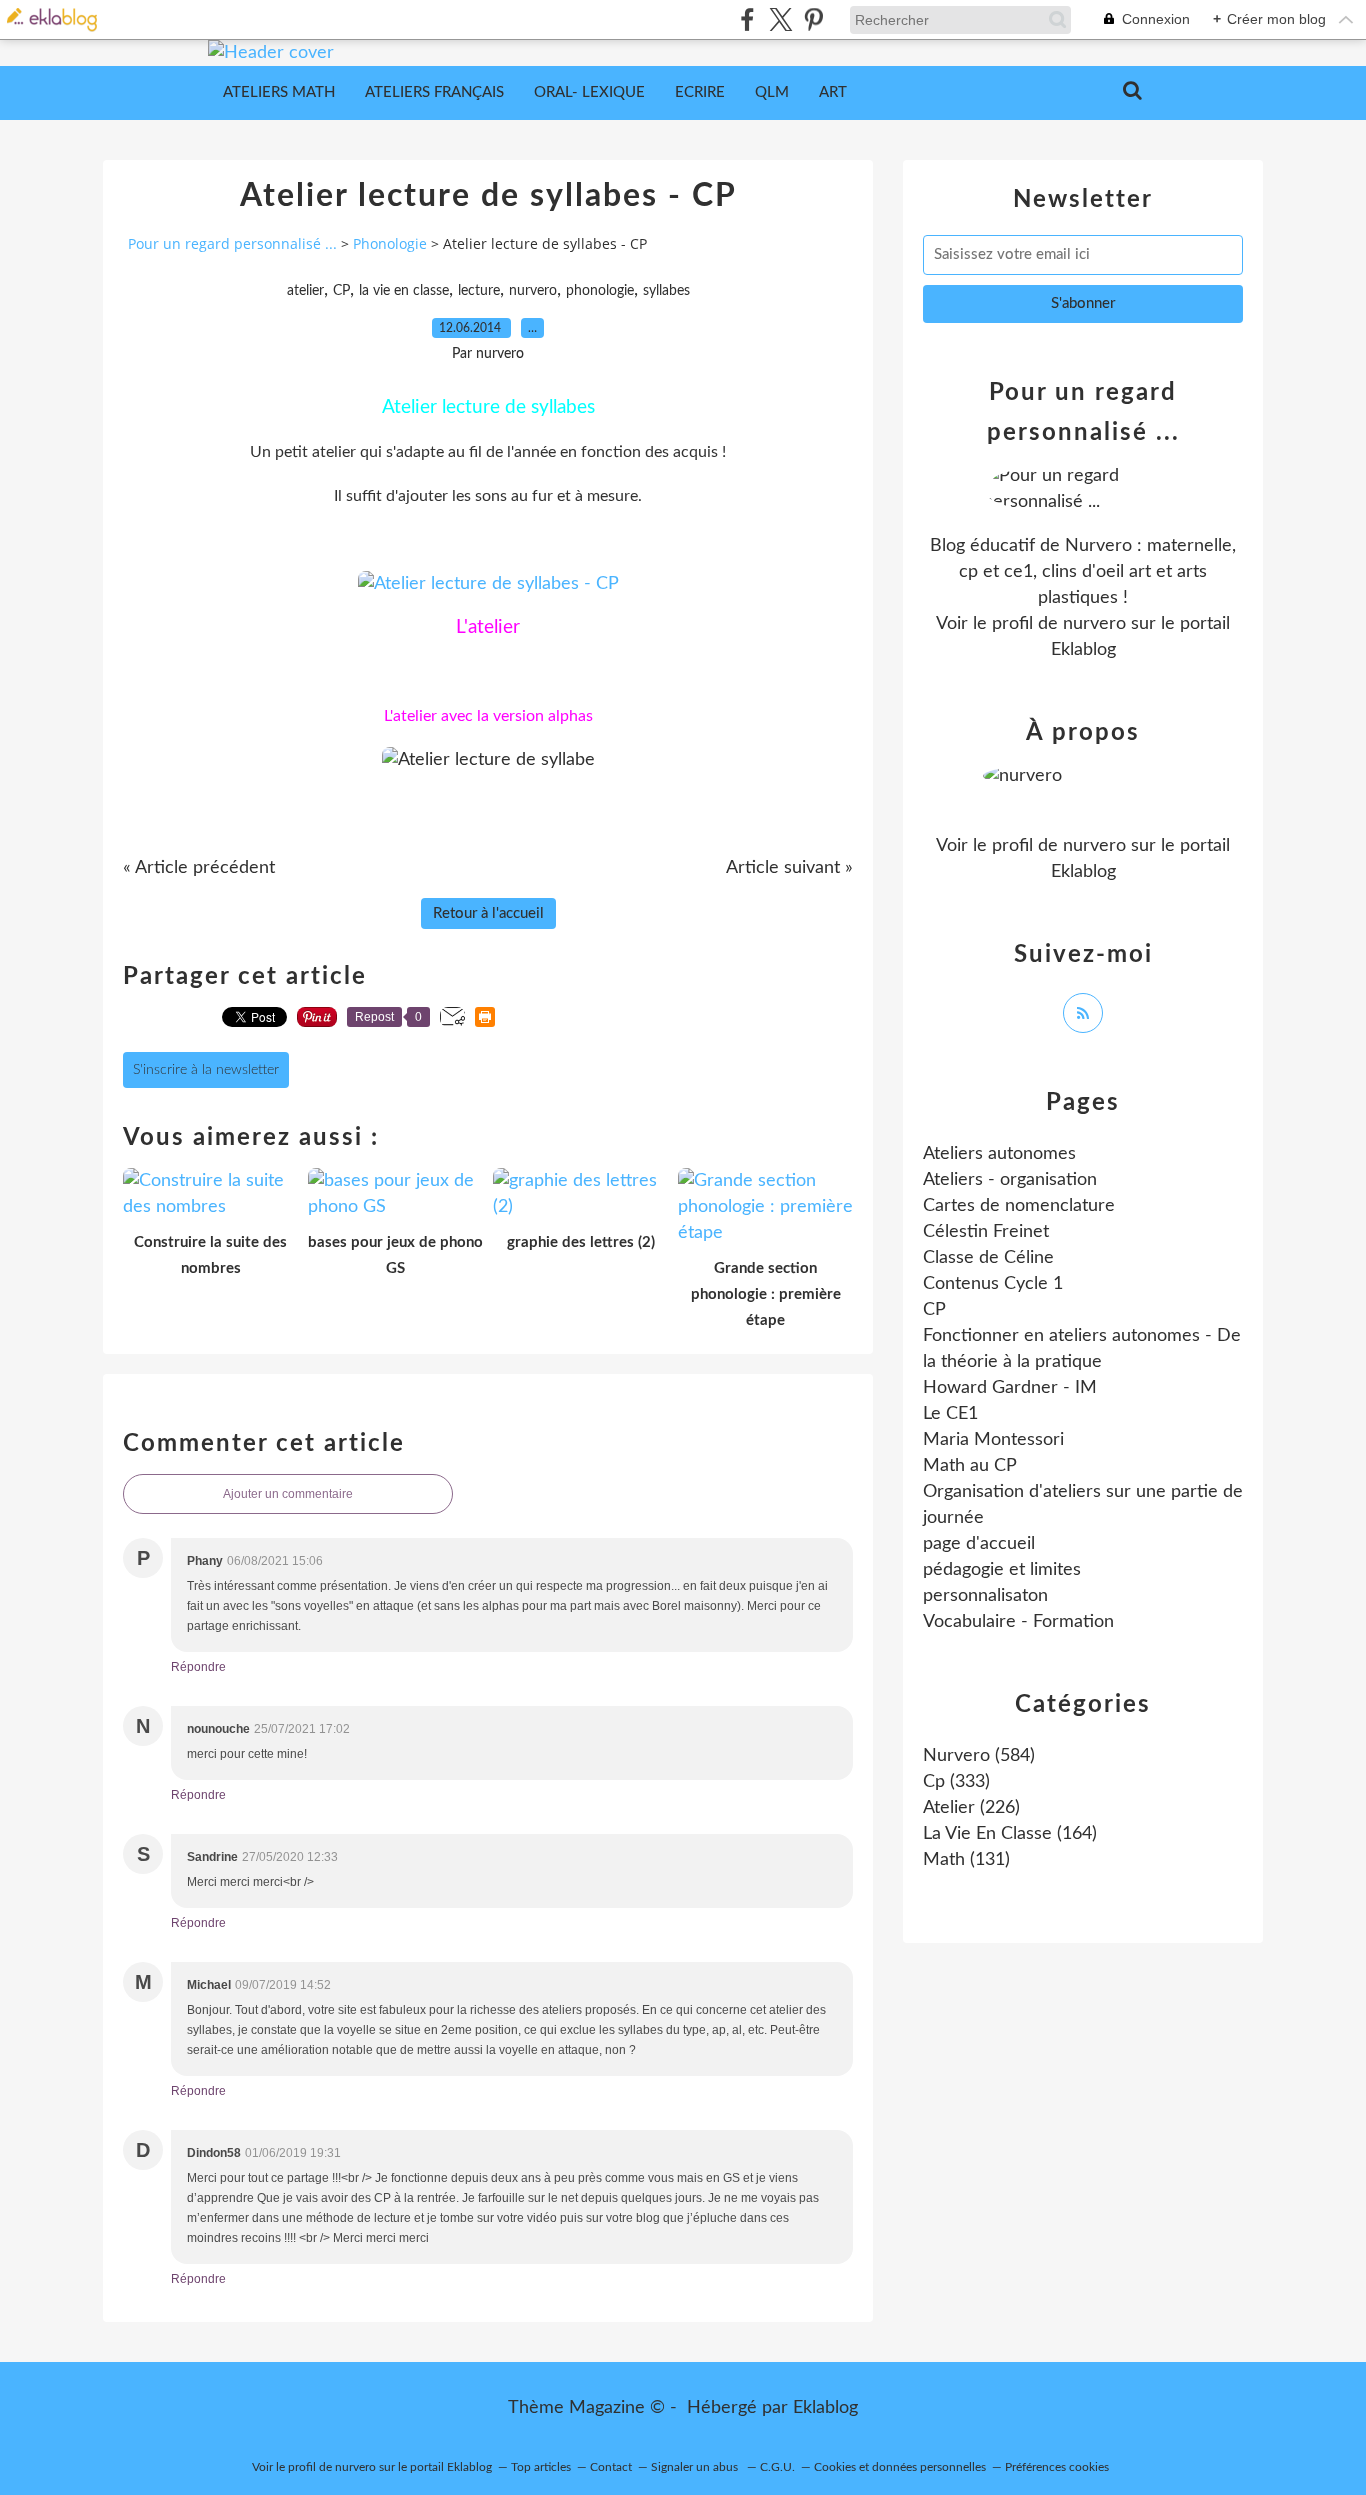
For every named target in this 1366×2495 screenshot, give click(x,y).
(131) (966, 1860)
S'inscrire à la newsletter (206, 1070)
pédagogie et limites (1002, 1570)
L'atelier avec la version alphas (488, 716)
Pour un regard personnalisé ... (232, 243)
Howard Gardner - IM (1010, 1388)
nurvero (533, 291)
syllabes (666, 291)
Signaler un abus (696, 2467)
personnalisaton (985, 1596)
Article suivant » (789, 868)
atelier (305, 291)
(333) (956, 1782)
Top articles (541, 2467)
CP (341, 291)
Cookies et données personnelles (900, 2467)
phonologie (600, 291)
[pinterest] (813, 19)
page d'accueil (979, 1544)
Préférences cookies (1057, 2467)
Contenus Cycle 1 (993, 1284)
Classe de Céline (988, 1258)
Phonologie (390, 243)
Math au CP (970, 1466)
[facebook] (747, 19)
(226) (971, 1808)
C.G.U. (777, 2467)
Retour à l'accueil (488, 913)
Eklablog (825, 2408)
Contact (611, 2467)
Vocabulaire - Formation (1018, 1622)
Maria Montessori (993, 1440)
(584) (979, 1756)
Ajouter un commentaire (288, 1494)
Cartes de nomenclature (1019, 1206)
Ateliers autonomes (999, 1154)
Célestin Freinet (986, 1232)
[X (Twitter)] (780, 19)
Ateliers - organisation (1010, 1180)
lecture (479, 291)
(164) (1010, 1834)
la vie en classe (404, 291)
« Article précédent (199, 868)
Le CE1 (950, 1414)
